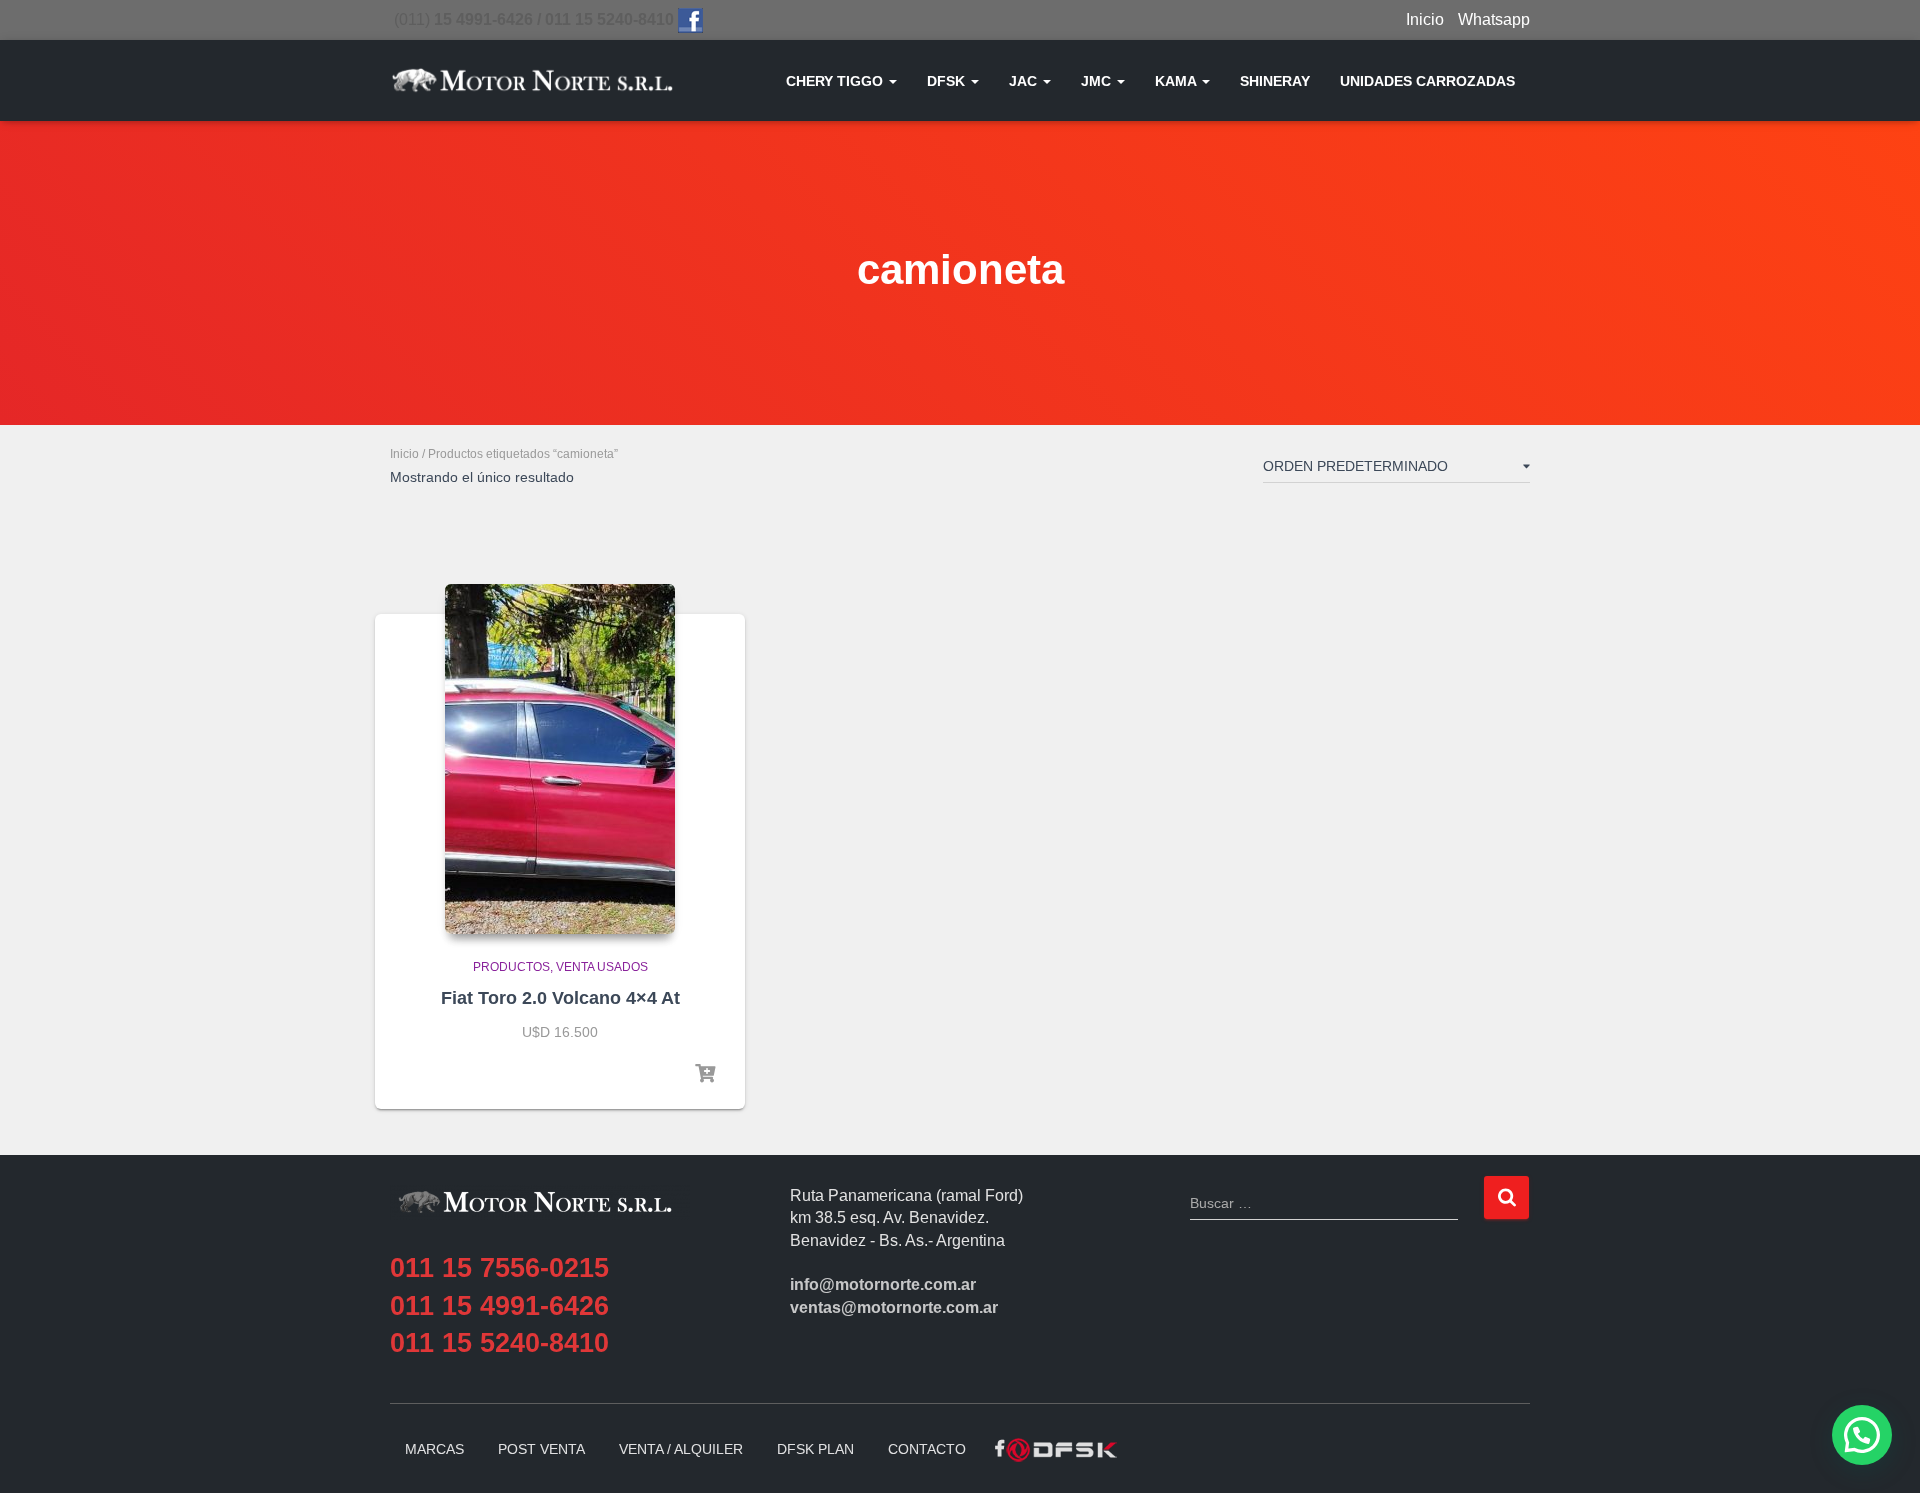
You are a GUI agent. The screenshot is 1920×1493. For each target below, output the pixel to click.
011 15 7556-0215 (499, 1268)
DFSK (948, 81)
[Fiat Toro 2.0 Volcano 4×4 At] (560, 759)
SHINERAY (1275, 81)
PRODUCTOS (511, 967)
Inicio (1425, 19)
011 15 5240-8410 (499, 1343)
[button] (892, 81)
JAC (1025, 81)
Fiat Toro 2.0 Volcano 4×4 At (560, 998)
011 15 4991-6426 (499, 1306)
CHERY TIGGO (836, 81)
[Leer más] (705, 1074)
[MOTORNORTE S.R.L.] (532, 80)
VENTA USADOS (602, 967)
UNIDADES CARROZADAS (1427, 81)
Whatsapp (1494, 19)
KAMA (1177, 81)
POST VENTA (541, 1449)
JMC (1098, 81)
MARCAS (434, 1449)
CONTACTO (927, 1449)
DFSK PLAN (815, 1449)
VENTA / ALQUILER (681, 1449)
